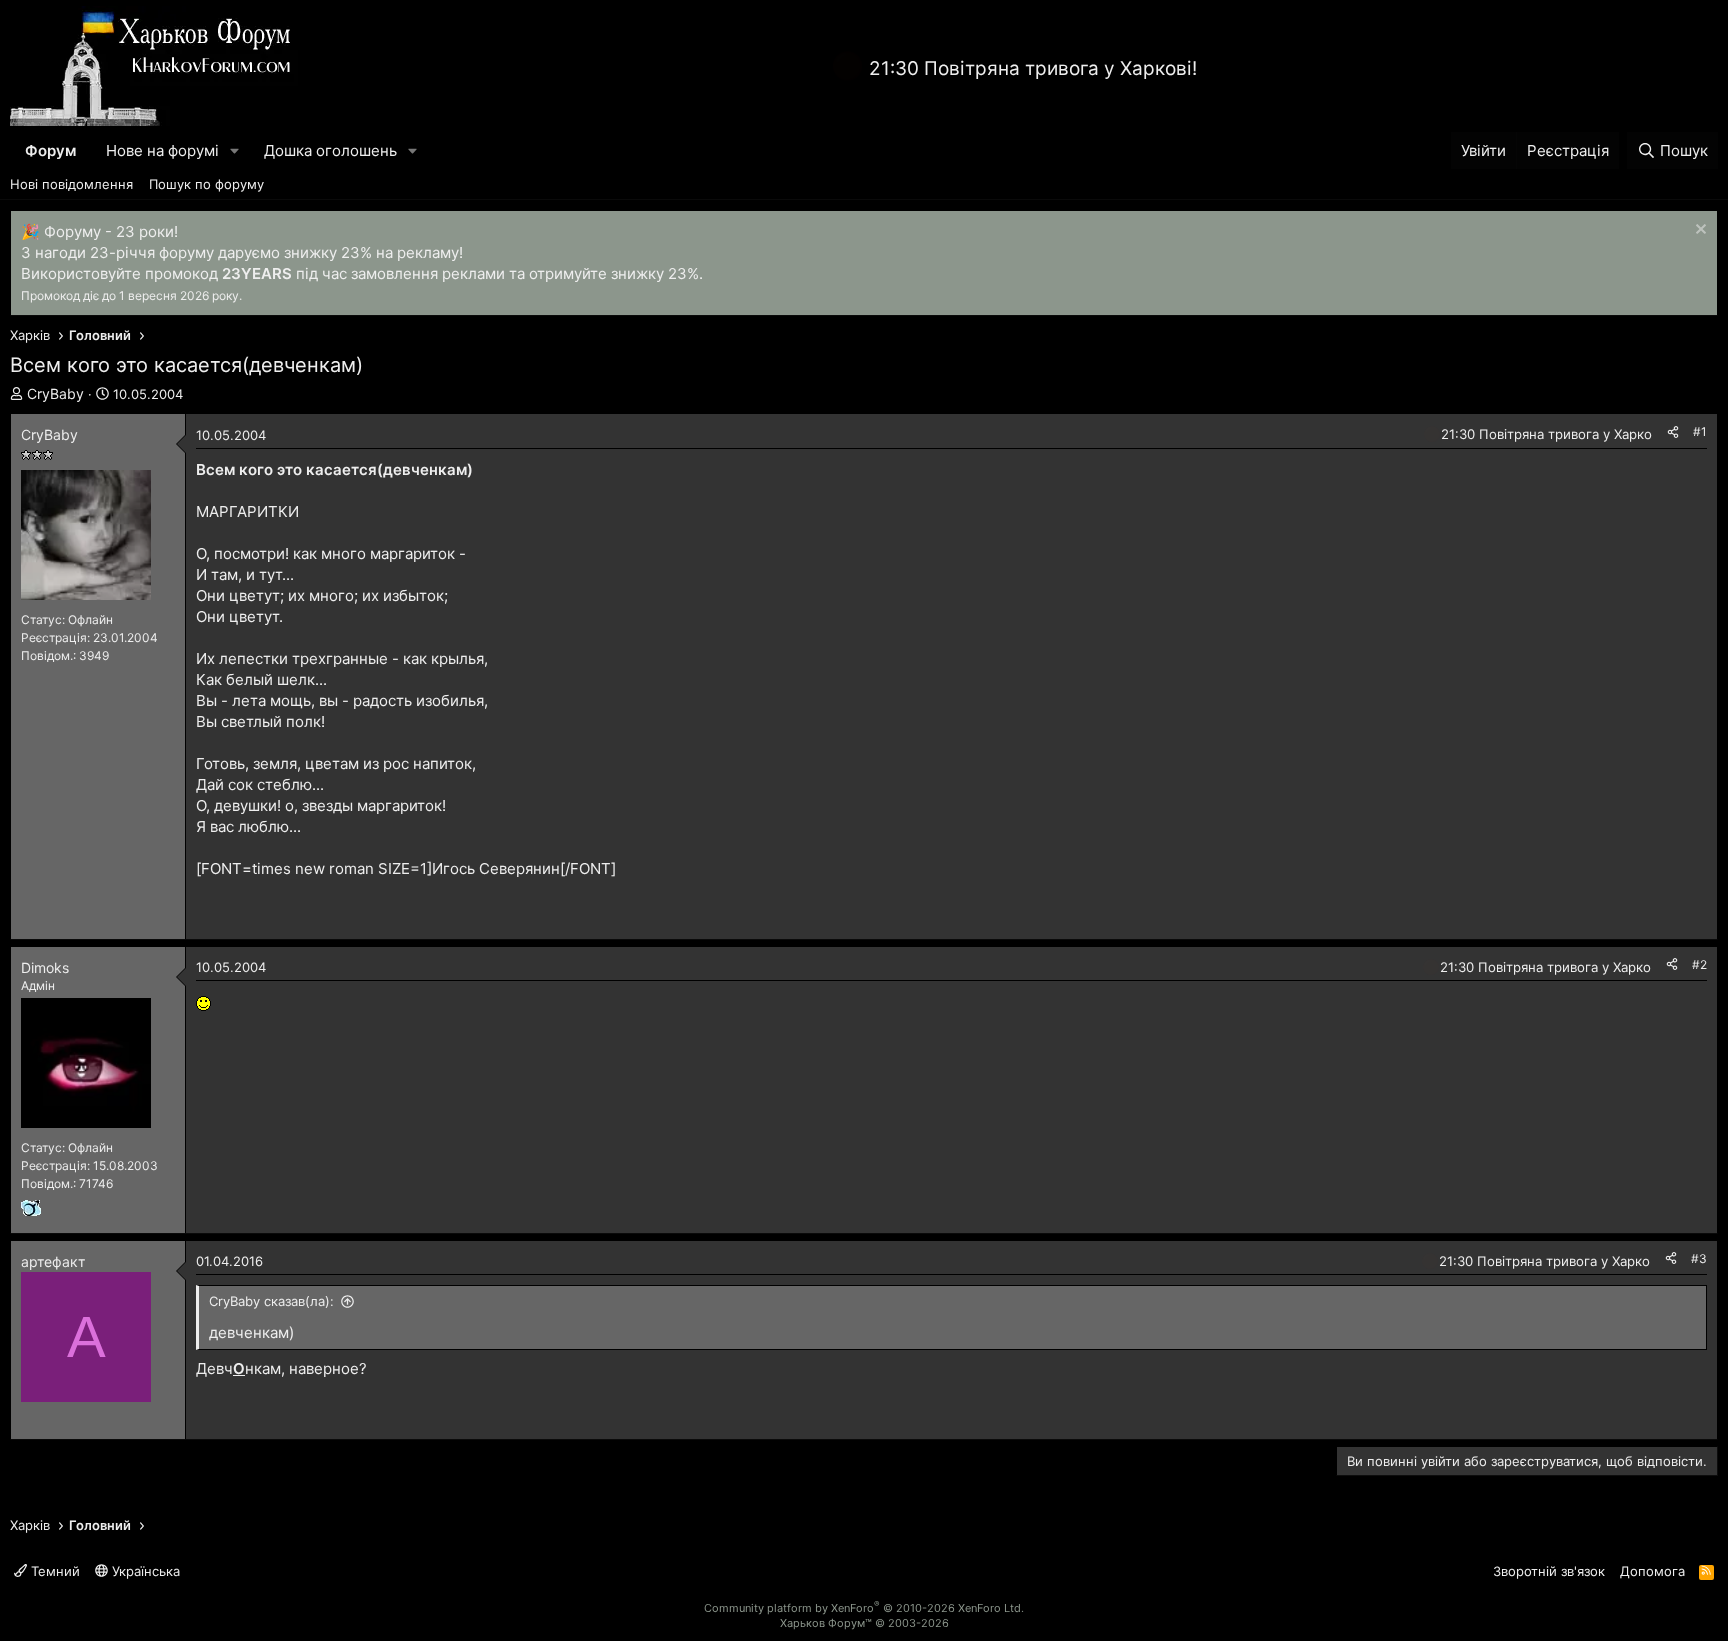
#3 (1699, 1258)
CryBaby (55, 393)
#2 (1699, 964)
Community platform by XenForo (864, 1608)
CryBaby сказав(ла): (271, 1301)
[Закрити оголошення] (1698, 231)
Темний (53, 1571)
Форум (50, 150)
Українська (144, 1571)
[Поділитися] (1673, 432)
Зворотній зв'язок (1549, 1571)
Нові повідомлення (71, 184)
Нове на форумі (162, 150)
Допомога (1652, 1571)
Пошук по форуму (206, 184)
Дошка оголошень (330, 150)
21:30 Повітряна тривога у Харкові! (1033, 68)
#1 (1700, 431)
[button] (235, 150)
